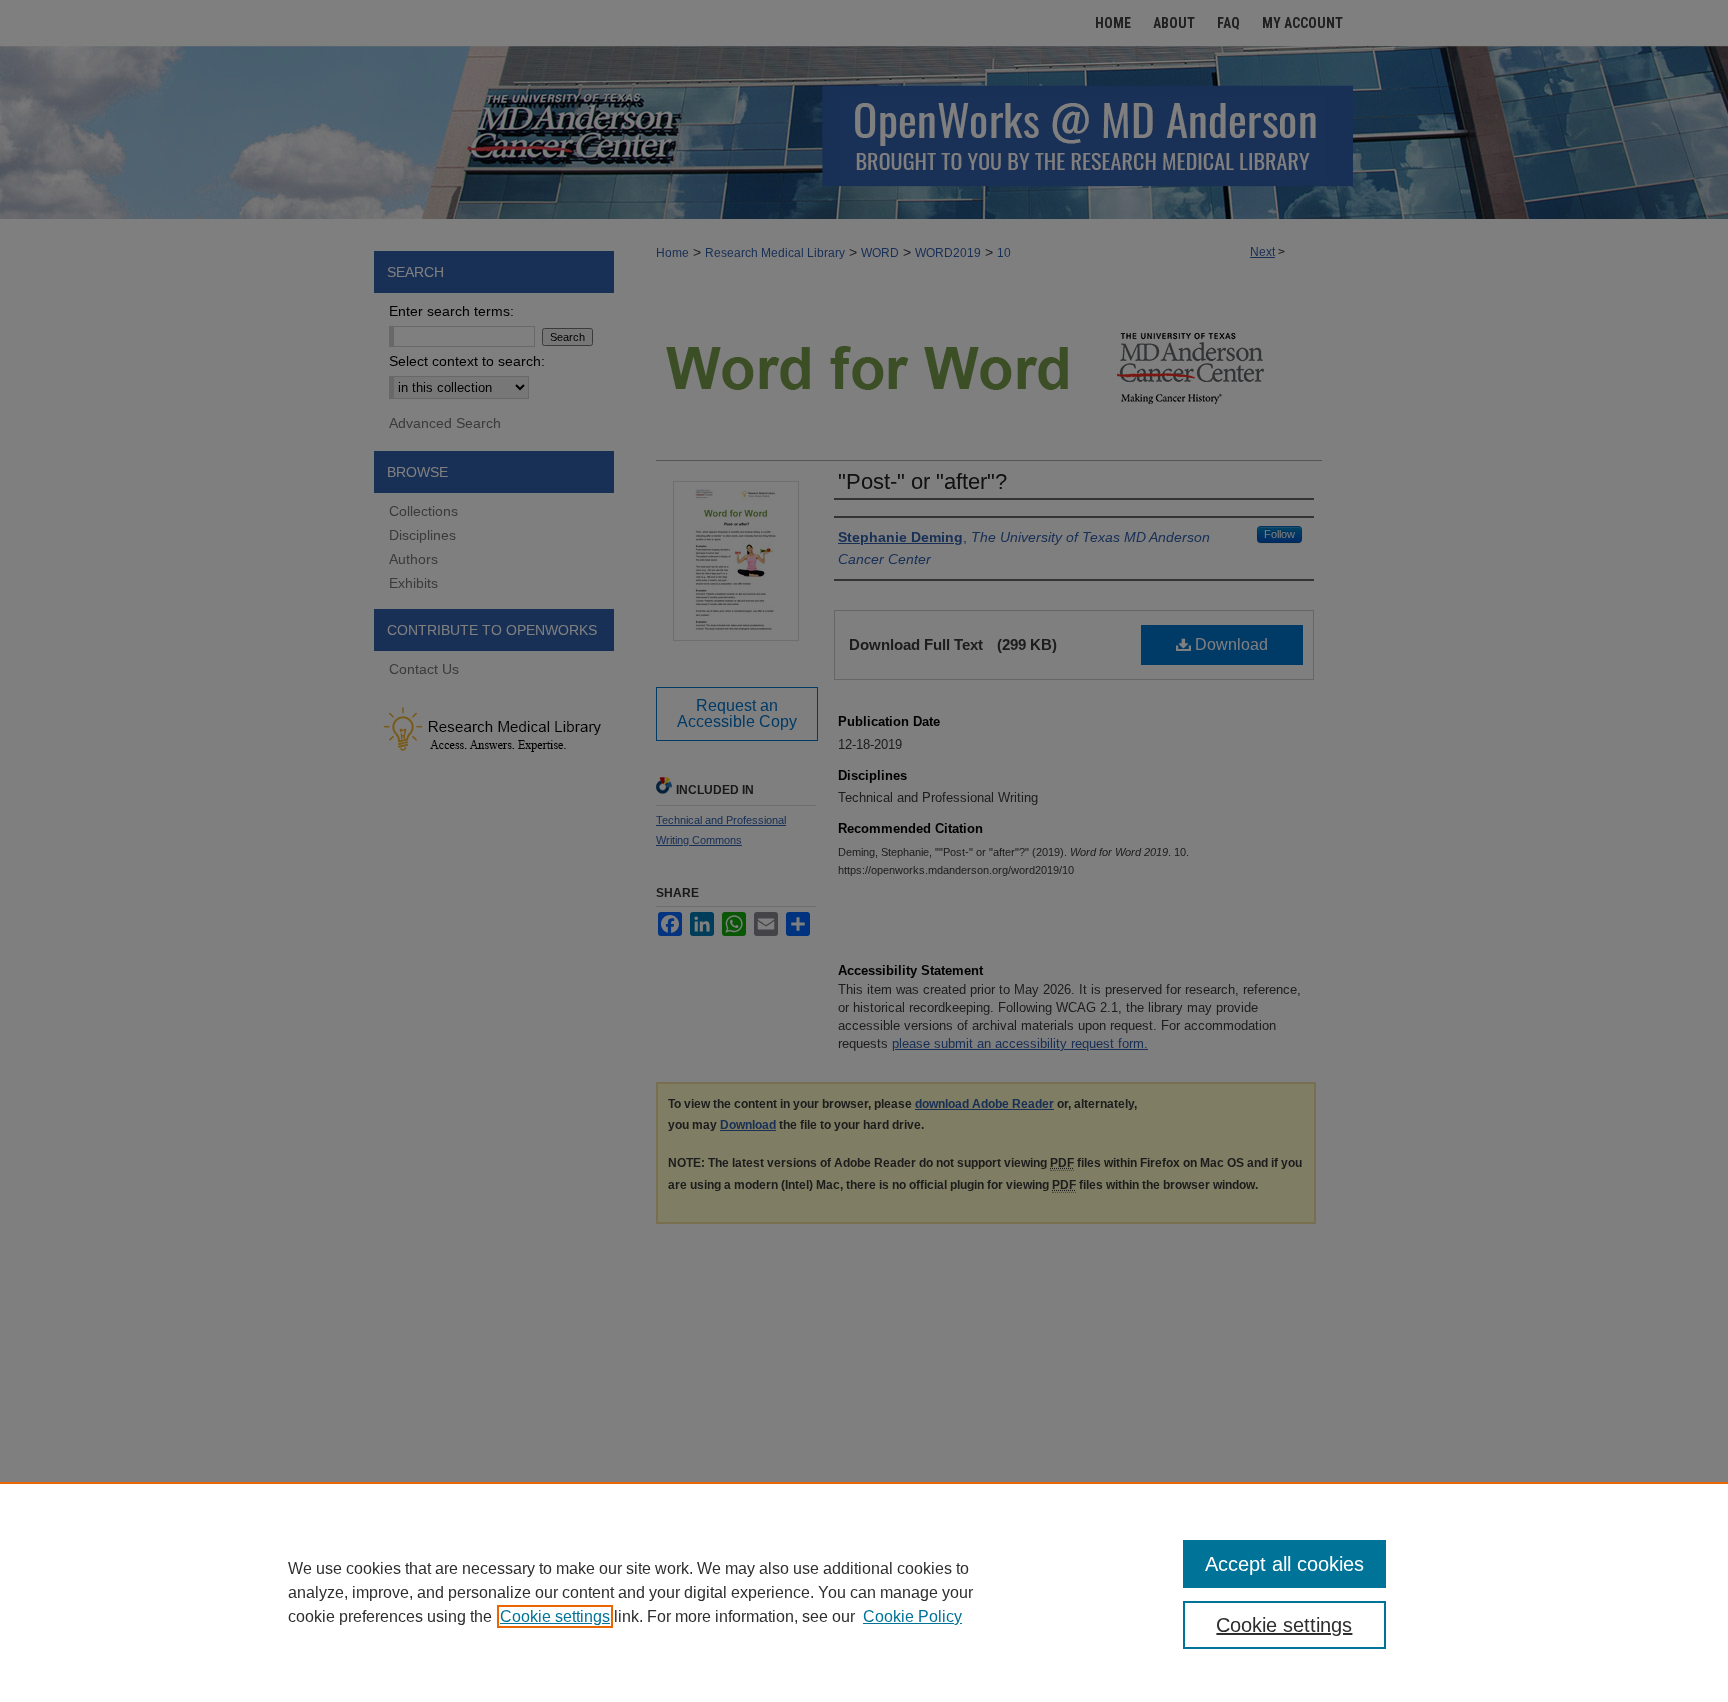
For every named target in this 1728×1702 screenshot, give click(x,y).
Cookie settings (555, 1616)
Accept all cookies (1284, 1564)
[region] (864, 1592)
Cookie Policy (912, 1616)
